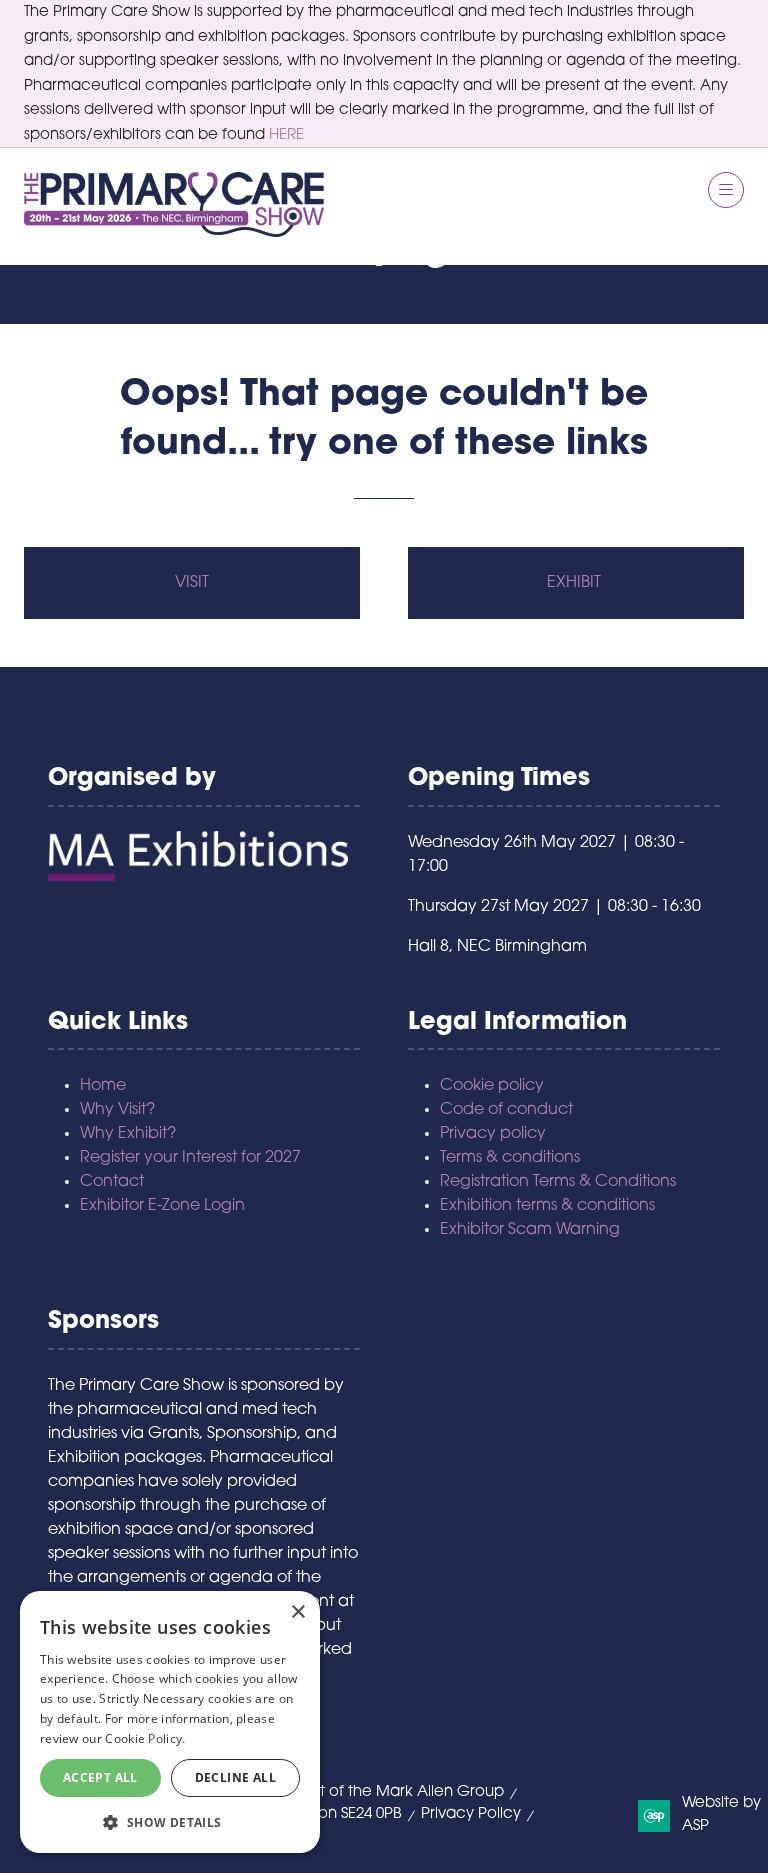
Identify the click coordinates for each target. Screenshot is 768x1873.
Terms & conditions (510, 1158)
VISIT (192, 583)
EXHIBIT (576, 583)
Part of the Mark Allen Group (400, 1792)
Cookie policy (492, 1086)
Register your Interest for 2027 (190, 1158)
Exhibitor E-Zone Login (162, 1206)
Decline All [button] (235, 1777)
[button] (726, 190)
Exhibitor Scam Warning (530, 1230)
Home (103, 1086)
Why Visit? (117, 1110)
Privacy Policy (471, 1814)
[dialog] (170, 1722)
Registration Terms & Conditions (558, 1182)
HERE (286, 135)
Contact (112, 1182)
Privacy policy (493, 1134)
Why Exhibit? (128, 1134)
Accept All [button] (100, 1777)
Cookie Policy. (145, 1738)
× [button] (297, 1612)
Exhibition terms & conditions (547, 1206)
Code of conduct (506, 1110)
